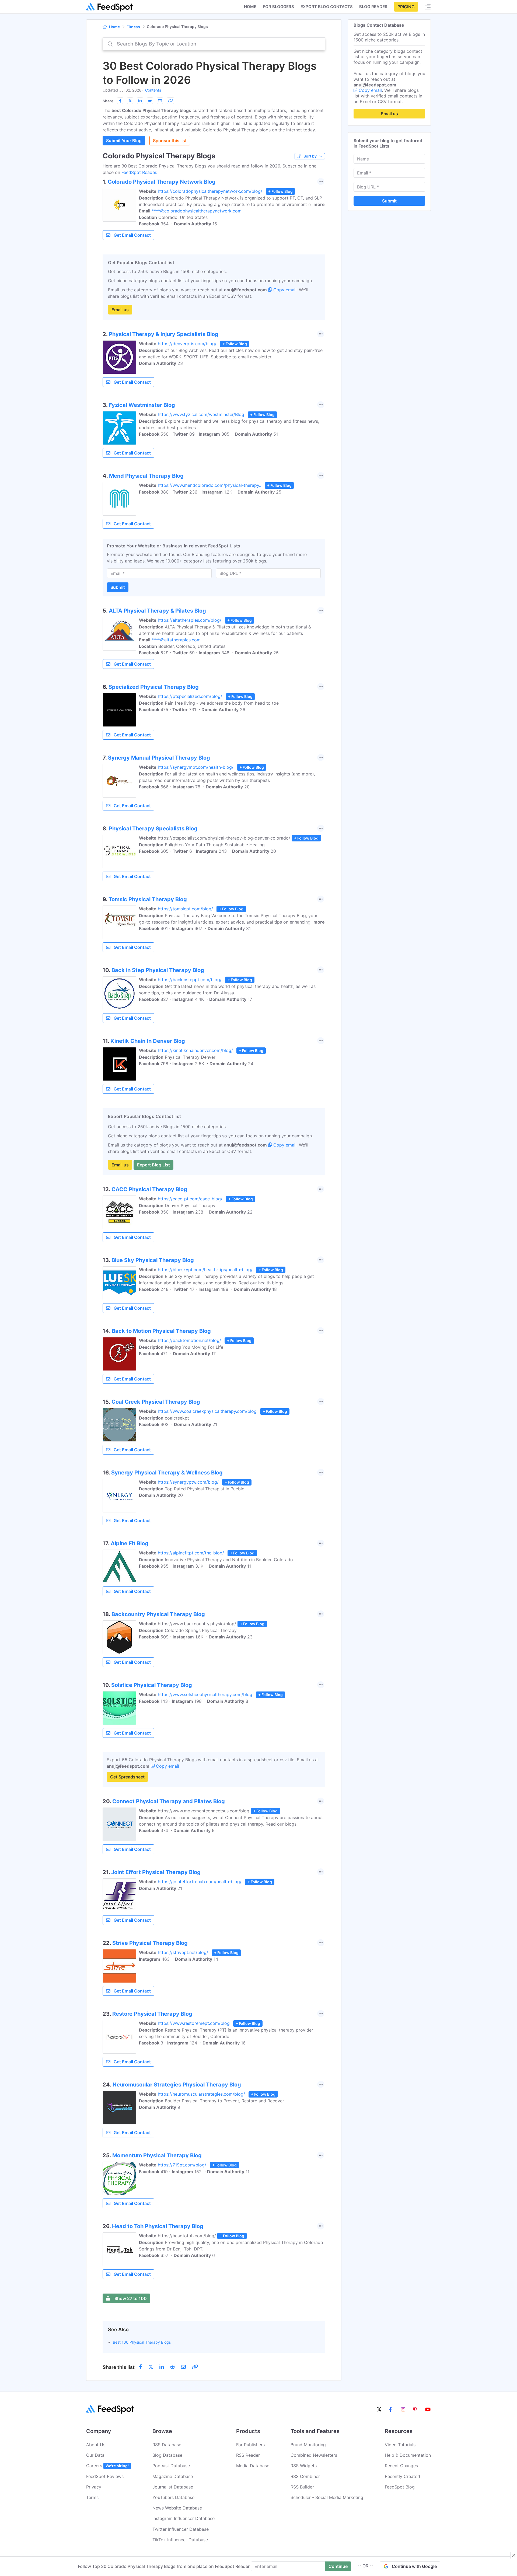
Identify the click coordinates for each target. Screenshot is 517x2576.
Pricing (406, 7)
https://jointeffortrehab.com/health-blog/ (200, 1882)
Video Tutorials (400, 2445)
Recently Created (402, 2476)
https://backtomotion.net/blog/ (189, 1340)
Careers (107, 2466)
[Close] (514, 2555)
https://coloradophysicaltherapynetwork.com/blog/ (210, 191)
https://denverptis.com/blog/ (187, 344)
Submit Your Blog (124, 141)
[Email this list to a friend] (160, 101)
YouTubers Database (173, 2497)
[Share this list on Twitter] (130, 101)
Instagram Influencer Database (184, 2518)
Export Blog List (153, 1165)
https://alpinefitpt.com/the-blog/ (191, 1553)
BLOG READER (373, 7)
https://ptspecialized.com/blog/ (190, 696)
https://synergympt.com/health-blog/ (196, 767)
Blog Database (167, 2455)
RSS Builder (302, 2487)
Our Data (95, 2455)
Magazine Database (173, 2476)
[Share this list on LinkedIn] (140, 101)
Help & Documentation (408, 2455)
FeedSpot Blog (400, 2487)
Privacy (94, 2487)
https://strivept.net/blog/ (183, 1952)
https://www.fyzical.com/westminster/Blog (201, 414)
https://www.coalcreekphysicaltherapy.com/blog (207, 1411)
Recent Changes (401, 2466)
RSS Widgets (304, 2466)
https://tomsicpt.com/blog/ (185, 909)
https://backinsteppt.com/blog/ (190, 980)
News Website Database (177, 2508)
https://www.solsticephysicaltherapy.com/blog (205, 1694)
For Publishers (250, 2445)
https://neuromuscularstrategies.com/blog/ (201, 2094)
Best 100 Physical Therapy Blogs (142, 2342)
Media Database (253, 2466)
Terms (92, 2497)
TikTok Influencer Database (180, 2540)
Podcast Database (171, 2466)
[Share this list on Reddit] (150, 101)
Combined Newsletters (314, 2455)
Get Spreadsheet (127, 1777)
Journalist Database (173, 2487)
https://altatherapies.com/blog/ (190, 620)
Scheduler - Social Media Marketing (327, 2497)
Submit (118, 587)
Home (250, 7)
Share (108, 101)
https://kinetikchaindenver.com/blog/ (195, 1050)
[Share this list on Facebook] (120, 101)
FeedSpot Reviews (105, 2476)
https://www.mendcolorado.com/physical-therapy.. (209, 485)
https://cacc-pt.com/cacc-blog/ (190, 1199)
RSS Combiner (305, 2476)
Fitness (133, 27)
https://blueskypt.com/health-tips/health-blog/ (205, 1270)
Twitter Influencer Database (181, 2529)
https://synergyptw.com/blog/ (188, 1482)
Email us (120, 310)
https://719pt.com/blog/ (182, 2165)
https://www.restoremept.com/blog (194, 2023)
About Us (96, 2445)
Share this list (119, 2367)
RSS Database (167, 2445)
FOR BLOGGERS (278, 7)
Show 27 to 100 (131, 2298)
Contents (153, 90)
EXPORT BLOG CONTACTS (327, 7)
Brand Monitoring (308, 2445)
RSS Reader (248, 2455)
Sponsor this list (170, 141)
